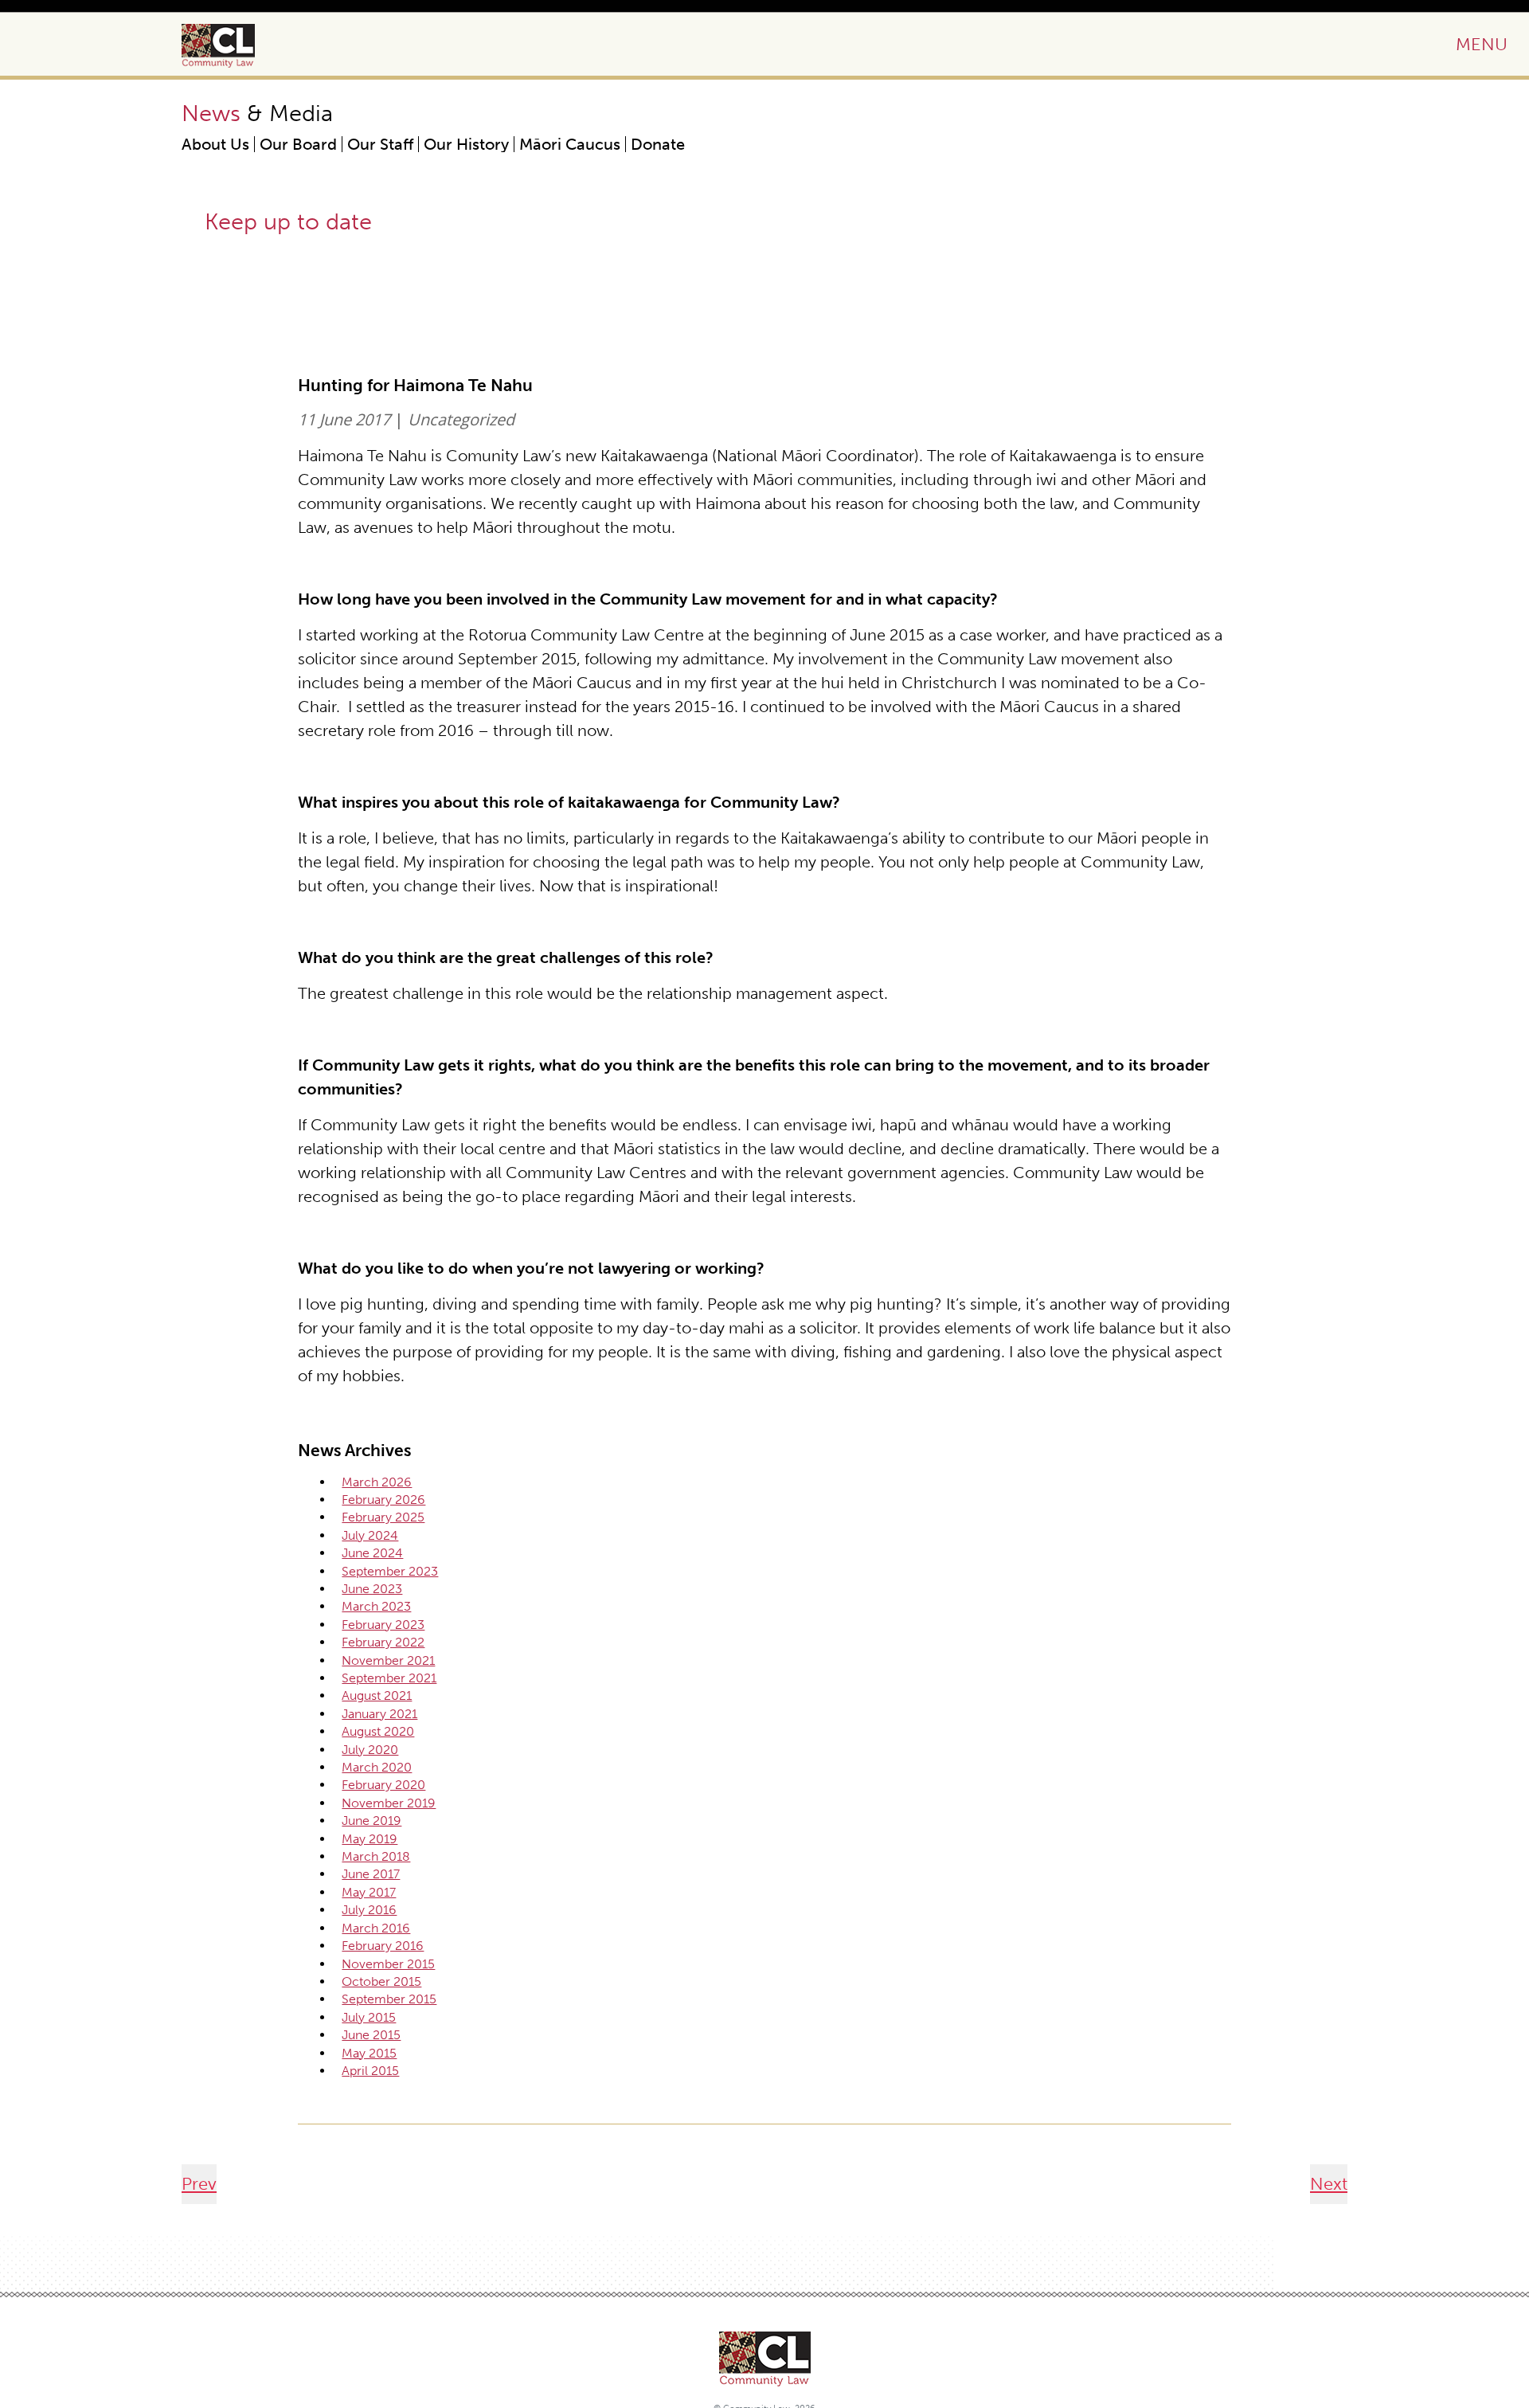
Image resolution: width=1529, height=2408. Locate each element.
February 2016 (383, 1946)
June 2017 (371, 1874)
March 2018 (376, 1856)
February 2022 (383, 1642)
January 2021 (379, 1714)
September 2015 (389, 1999)
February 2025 (383, 1517)
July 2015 (369, 2017)
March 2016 (376, 1928)
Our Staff (380, 144)
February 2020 (383, 1785)
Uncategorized (461, 419)
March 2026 (377, 1482)
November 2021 (388, 1660)
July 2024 (370, 1535)
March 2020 (377, 1767)
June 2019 (371, 1821)
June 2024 (372, 1553)
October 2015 (381, 1981)
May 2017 (369, 1892)
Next (1329, 2184)
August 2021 (377, 1695)
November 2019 (389, 1803)
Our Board (298, 144)
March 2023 (376, 1606)
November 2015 (388, 1964)
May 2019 (370, 1839)
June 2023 (372, 1589)
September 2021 (389, 1678)
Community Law (237, 46)
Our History (466, 144)
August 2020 (378, 1731)
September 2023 (390, 1571)
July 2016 (369, 1910)
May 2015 (369, 2053)
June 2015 (371, 2035)
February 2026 (383, 1500)
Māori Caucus (570, 144)
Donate (658, 144)
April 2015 (370, 2071)
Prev (199, 2184)
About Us (215, 144)
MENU (1482, 44)
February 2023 (383, 1625)
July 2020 (370, 1750)
